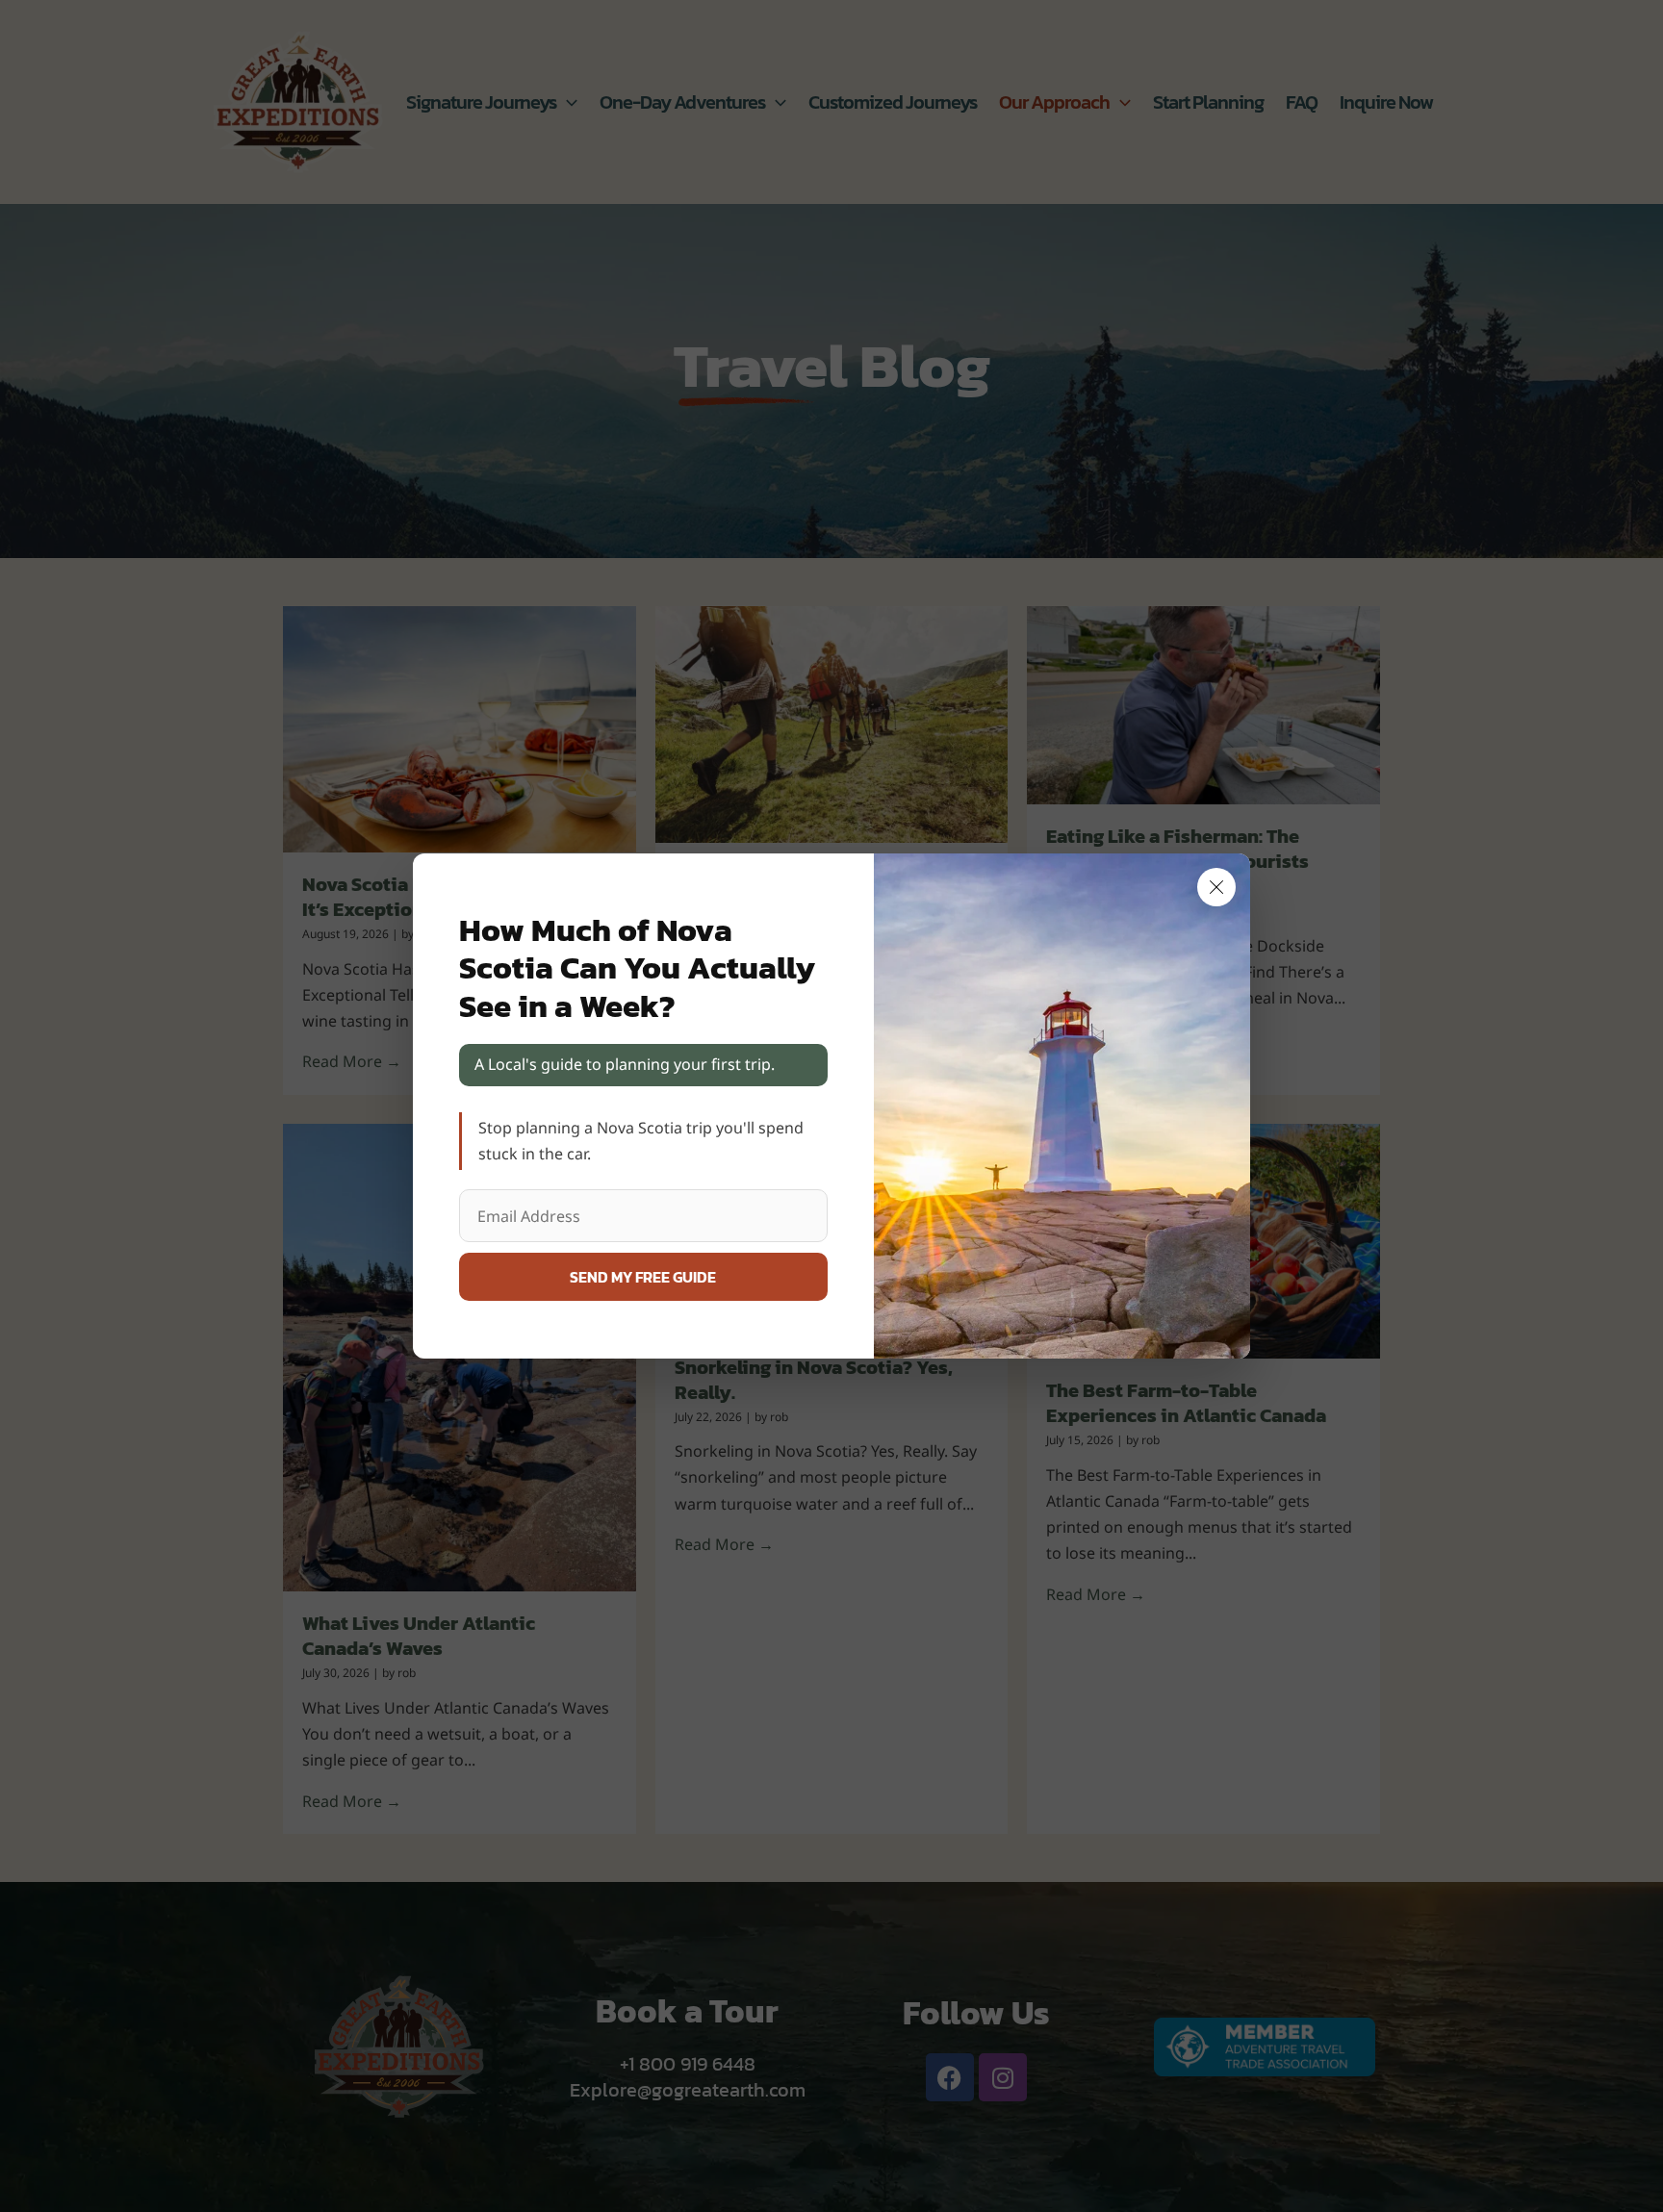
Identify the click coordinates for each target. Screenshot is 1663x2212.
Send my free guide (643, 1277)
